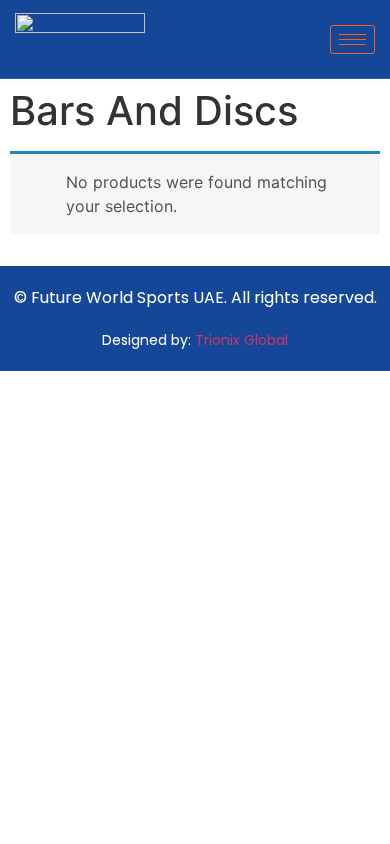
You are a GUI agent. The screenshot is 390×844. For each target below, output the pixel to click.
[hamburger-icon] (352, 39)
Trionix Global (241, 340)
